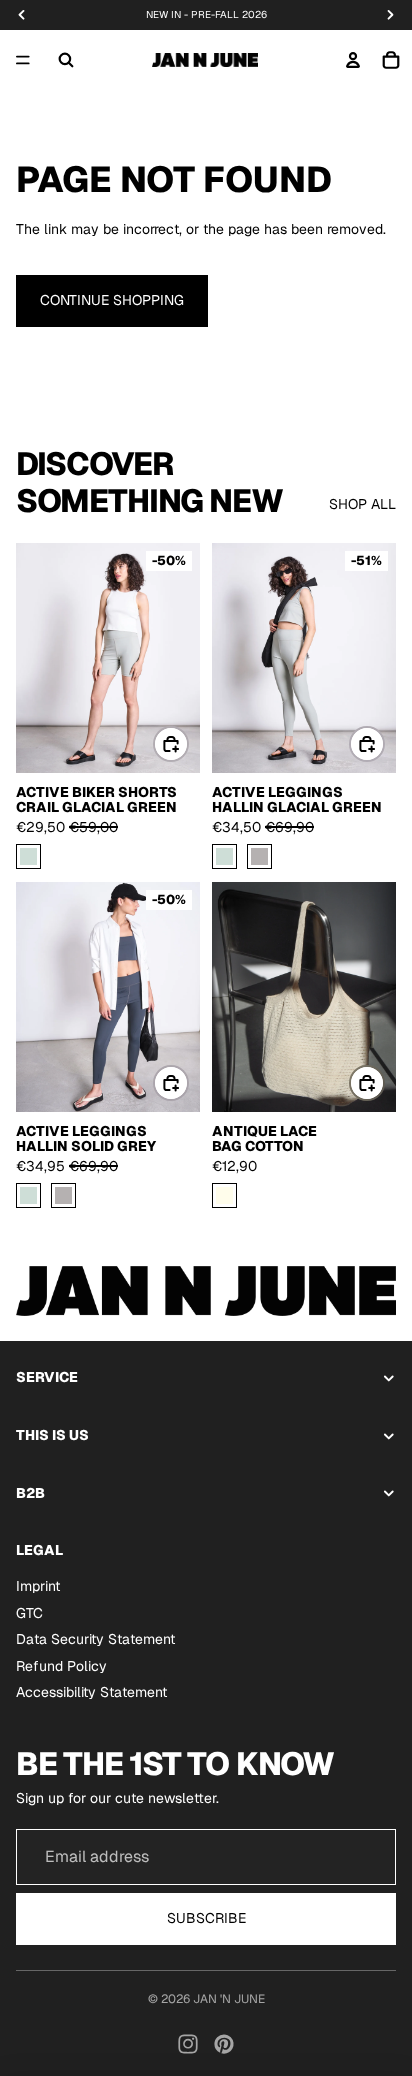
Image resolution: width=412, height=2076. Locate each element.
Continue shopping (112, 300)
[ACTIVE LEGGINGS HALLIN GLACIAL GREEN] (224, 857)
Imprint (38, 1586)
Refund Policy (61, 1666)
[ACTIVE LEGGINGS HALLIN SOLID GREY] (259, 857)
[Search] (66, 60)
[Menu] (23, 60)
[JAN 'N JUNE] (205, 60)
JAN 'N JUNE (229, 1999)
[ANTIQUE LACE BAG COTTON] (224, 1195)
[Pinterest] (224, 2044)
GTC (29, 1613)
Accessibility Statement (91, 1693)
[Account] (353, 60)
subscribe (206, 1918)
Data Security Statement (95, 1640)
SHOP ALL (362, 504)
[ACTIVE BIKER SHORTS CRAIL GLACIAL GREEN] (28, 857)
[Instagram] (188, 2044)
